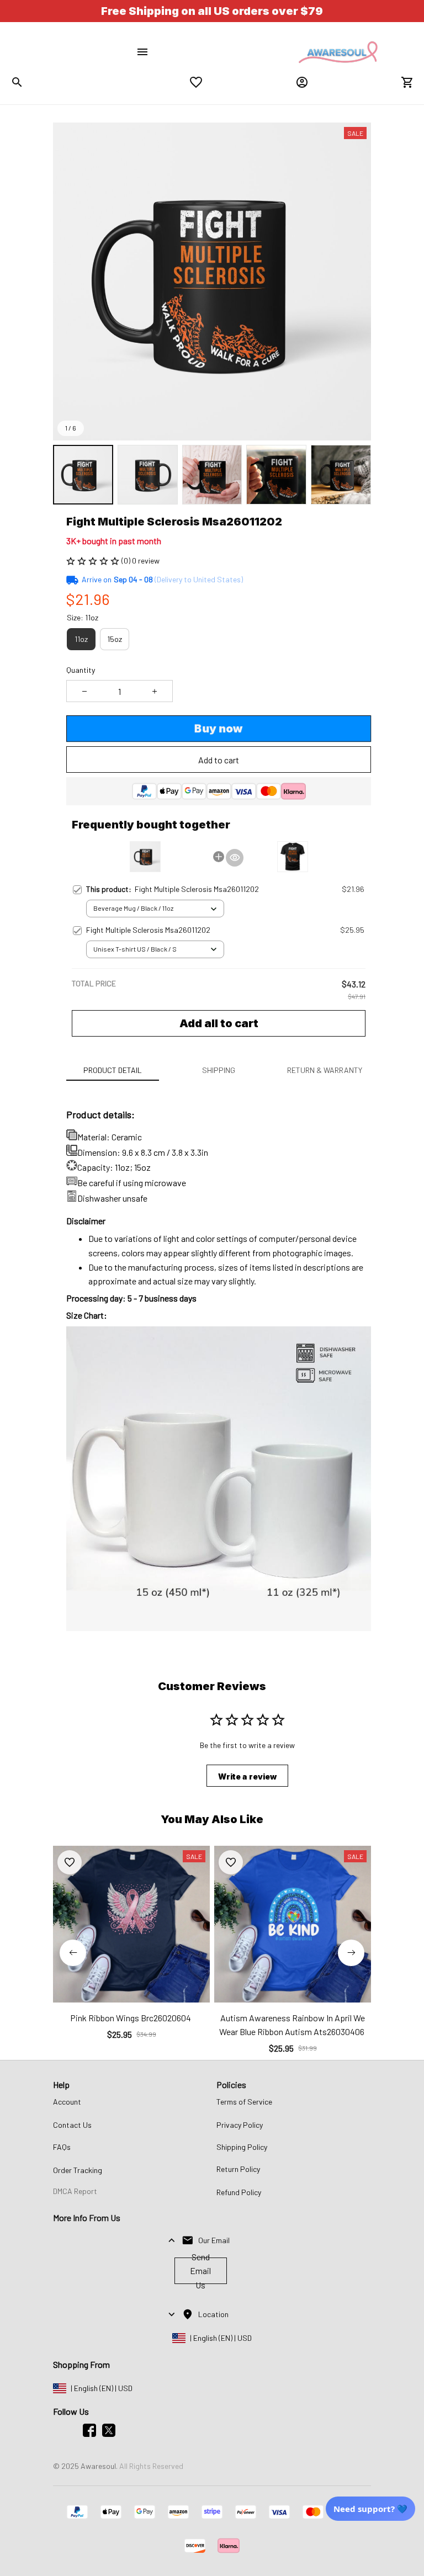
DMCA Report (75, 2191)
